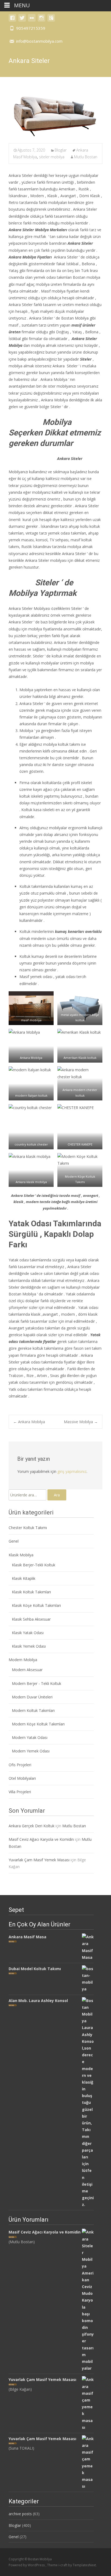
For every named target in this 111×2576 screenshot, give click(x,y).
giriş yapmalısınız (72, 1471)
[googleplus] (51, 20)
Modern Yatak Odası (30, 1737)
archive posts (20, 2514)
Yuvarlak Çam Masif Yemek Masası (39, 1860)
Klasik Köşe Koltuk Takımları (36, 1605)
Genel (14, 1541)
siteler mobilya (52, 157)
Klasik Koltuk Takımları (31, 1592)
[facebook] (12, 20)
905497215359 (31, 28)
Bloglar (61, 150)
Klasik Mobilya (21, 1555)
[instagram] (41, 20)
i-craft (63, 2565)
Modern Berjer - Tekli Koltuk (37, 1683)
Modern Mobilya (23, 1660)
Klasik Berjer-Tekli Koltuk (34, 1565)
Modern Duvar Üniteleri (32, 1697)
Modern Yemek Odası (31, 1751)
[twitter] (22, 20)
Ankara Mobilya (29, 1422)
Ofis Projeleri (20, 1765)
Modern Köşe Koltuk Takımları (38, 1724)
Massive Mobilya (81, 1422)
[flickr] (32, 20)
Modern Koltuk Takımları (33, 1710)
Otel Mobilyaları (22, 1778)
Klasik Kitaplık (24, 1578)
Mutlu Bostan (86, 157)
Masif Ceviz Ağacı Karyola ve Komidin (41, 1839)
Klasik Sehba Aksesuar (31, 1619)
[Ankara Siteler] (55, 114)
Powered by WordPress (27, 2565)
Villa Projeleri (20, 1792)
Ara (57, 1495)
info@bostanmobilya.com (39, 41)
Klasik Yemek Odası (29, 1646)
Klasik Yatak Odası (28, 1633)
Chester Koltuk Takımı (28, 1528)
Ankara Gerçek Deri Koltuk (32, 1826)
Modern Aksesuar (27, 1670)
